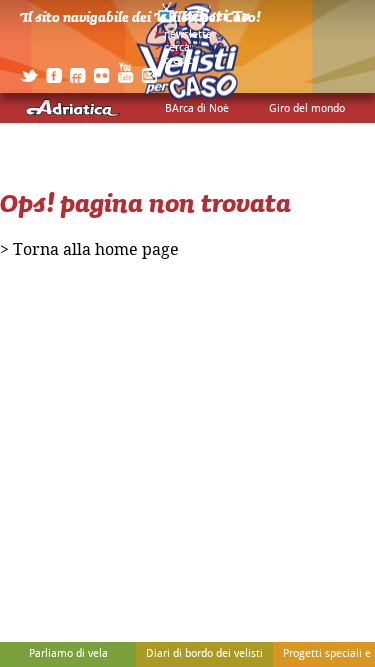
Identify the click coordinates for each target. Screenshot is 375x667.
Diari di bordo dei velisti (204, 654)
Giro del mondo (307, 109)
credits (180, 61)
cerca (177, 48)
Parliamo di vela (68, 654)
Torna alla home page (96, 250)
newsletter (190, 35)
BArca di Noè (197, 109)
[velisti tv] (205, 22)
